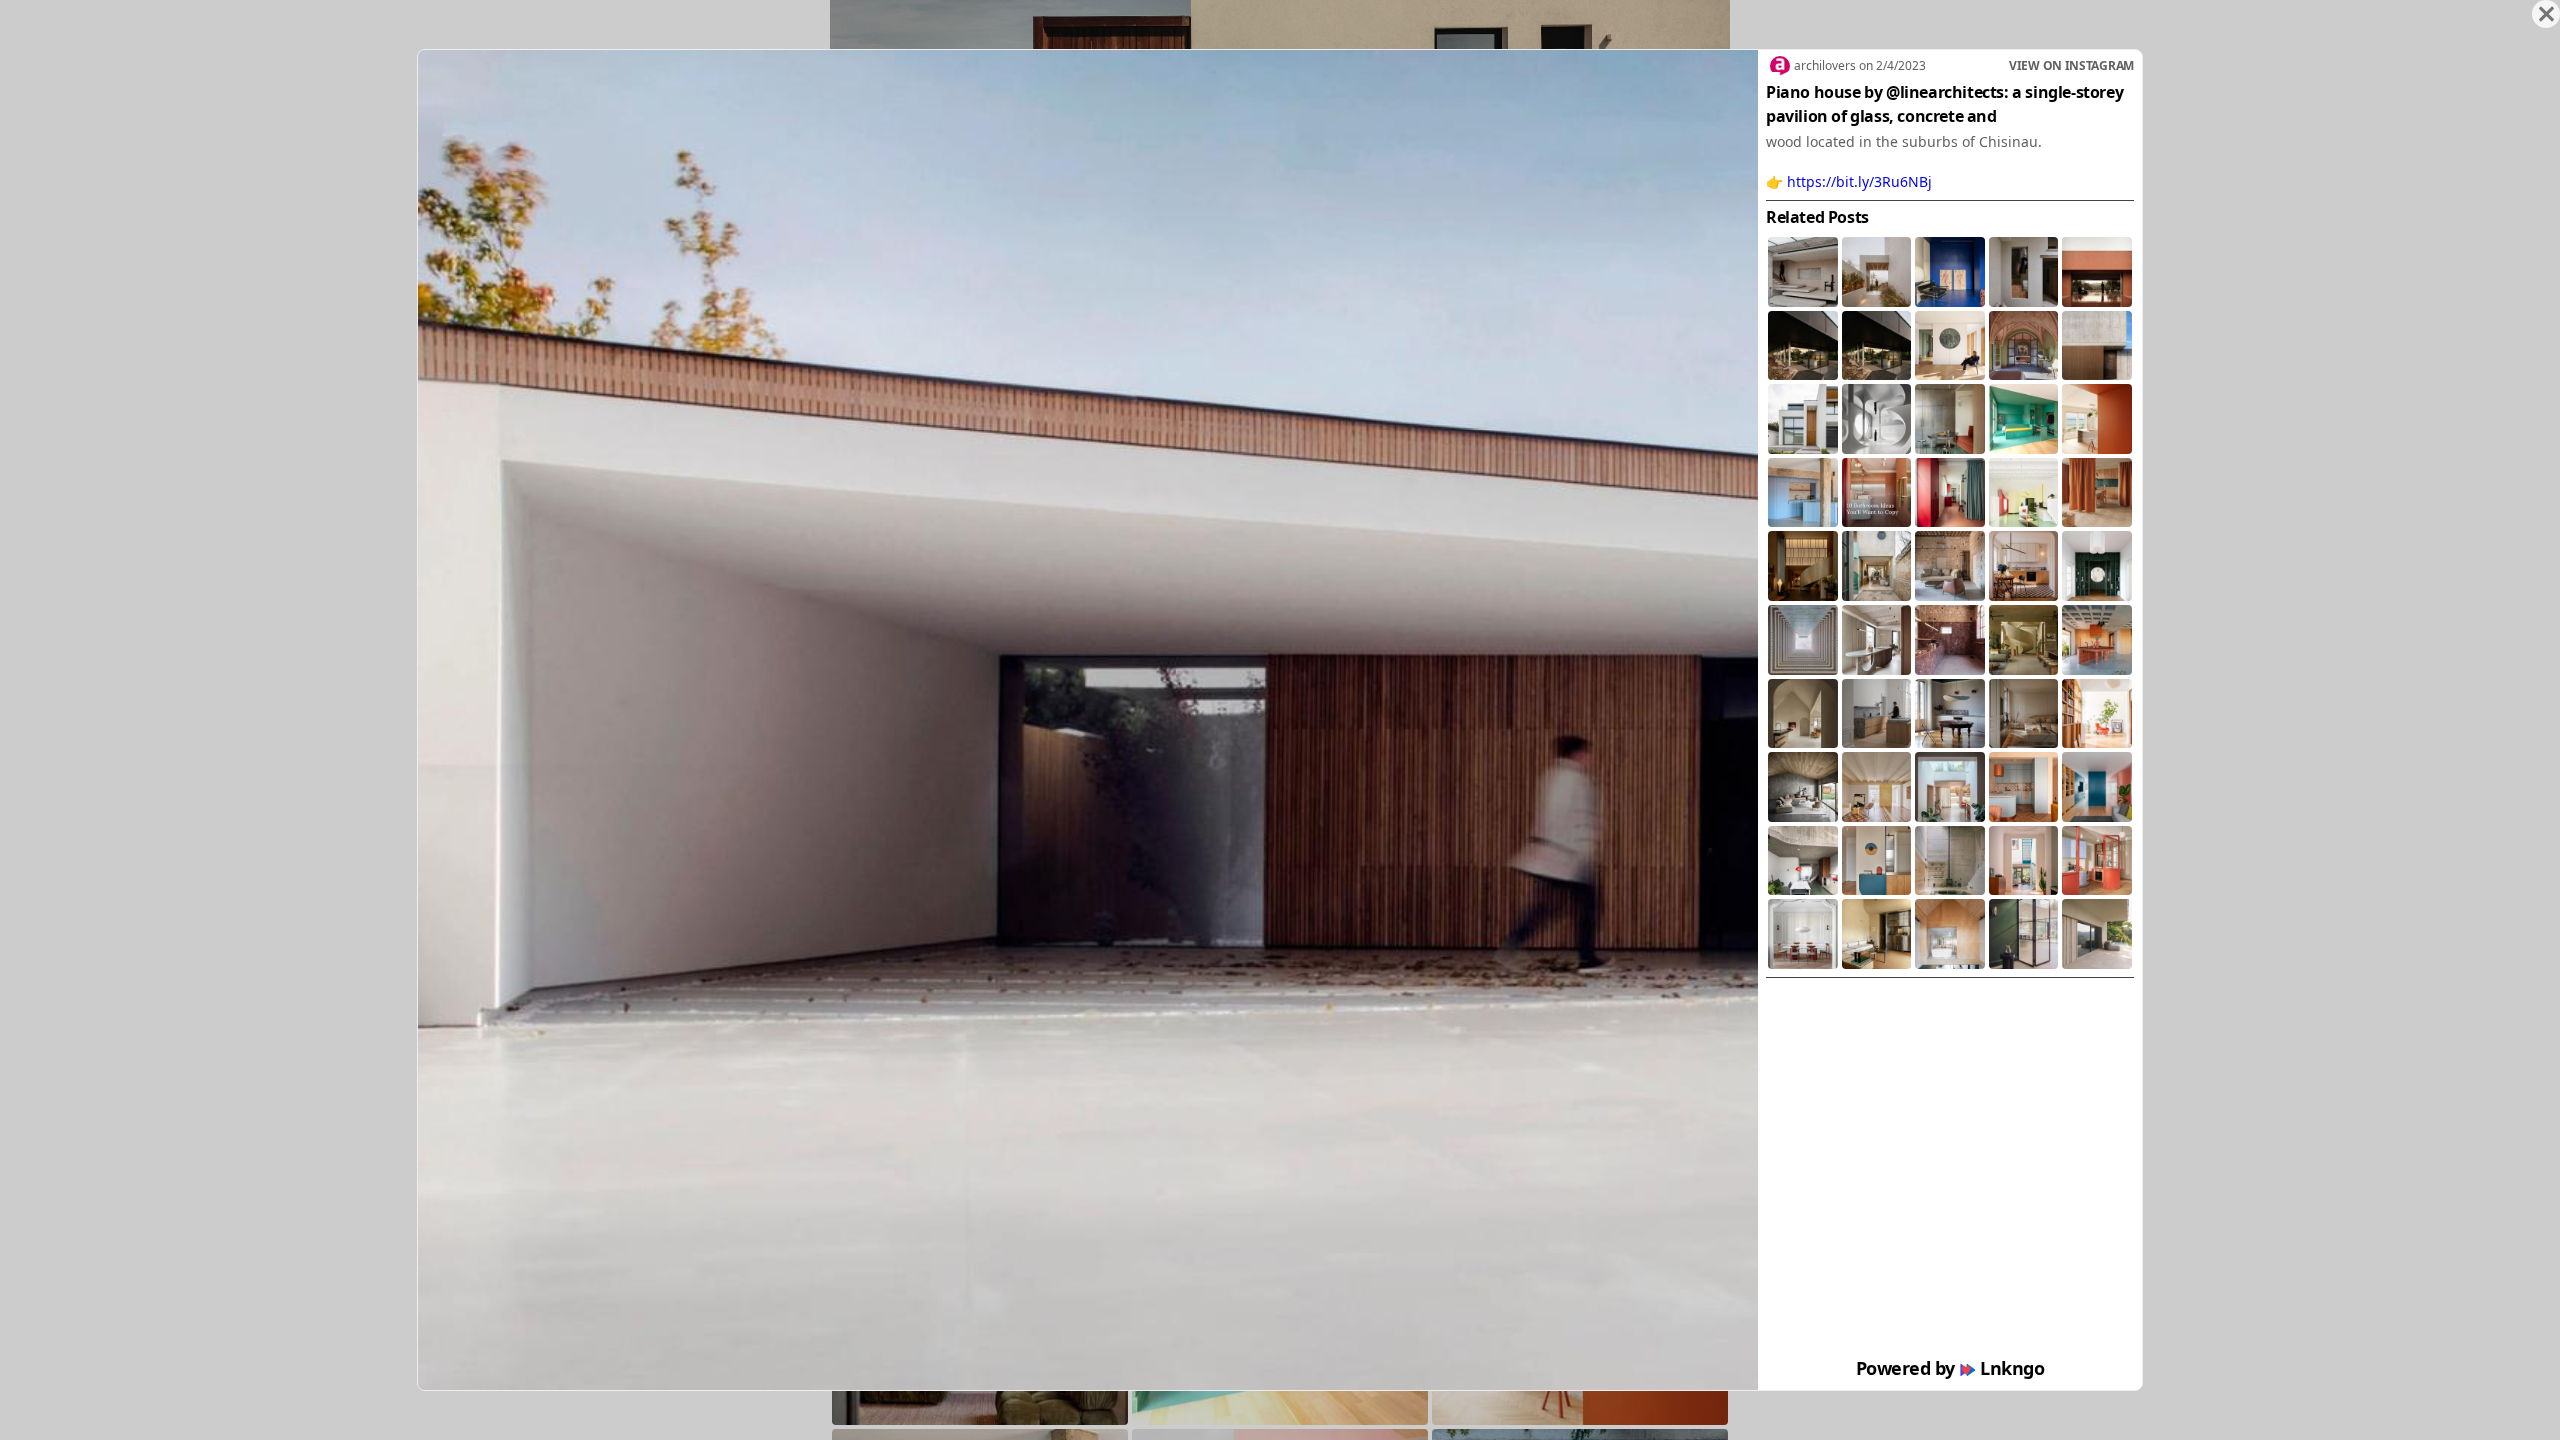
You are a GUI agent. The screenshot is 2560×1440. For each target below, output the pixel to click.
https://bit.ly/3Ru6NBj (1859, 181)
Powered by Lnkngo (1950, 1368)
